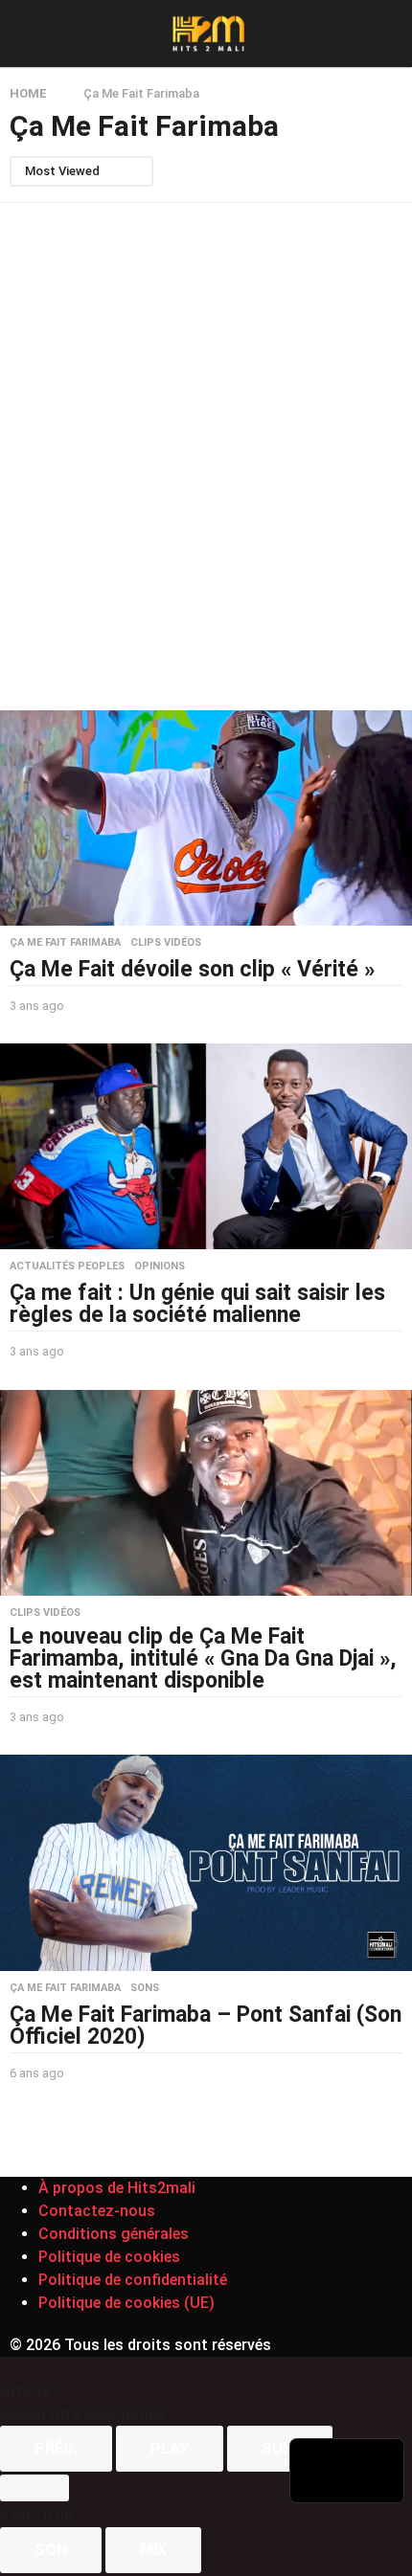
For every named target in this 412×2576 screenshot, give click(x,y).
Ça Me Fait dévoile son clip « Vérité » (192, 969)
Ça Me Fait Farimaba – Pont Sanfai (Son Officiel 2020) (206, 2026)
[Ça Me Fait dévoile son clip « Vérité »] (206, 818)
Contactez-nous (97, 2211)
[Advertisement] (206, 457)
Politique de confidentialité (133, 2280)
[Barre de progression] (34, 2488)
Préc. (56, 2448)
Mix (153, 2550)
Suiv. (280, 2448)
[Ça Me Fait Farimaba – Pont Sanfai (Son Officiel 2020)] (206, 1863)
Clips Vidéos (166, 943)
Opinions (160, 1266)
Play (170, 2448)
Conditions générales (114, 2234)
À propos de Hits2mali (117, 2188)
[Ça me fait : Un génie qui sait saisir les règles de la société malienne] (206, 1146)
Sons (145, 1988)
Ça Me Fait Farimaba (65, 943)
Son (51, 2550)
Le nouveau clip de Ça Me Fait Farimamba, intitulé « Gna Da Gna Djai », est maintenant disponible (203, 1658)
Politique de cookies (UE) (126, 2303)
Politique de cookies (109, 2257)
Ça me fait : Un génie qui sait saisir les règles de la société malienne (197, 1304)
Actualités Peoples (67, 1266)
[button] (22, 34)
